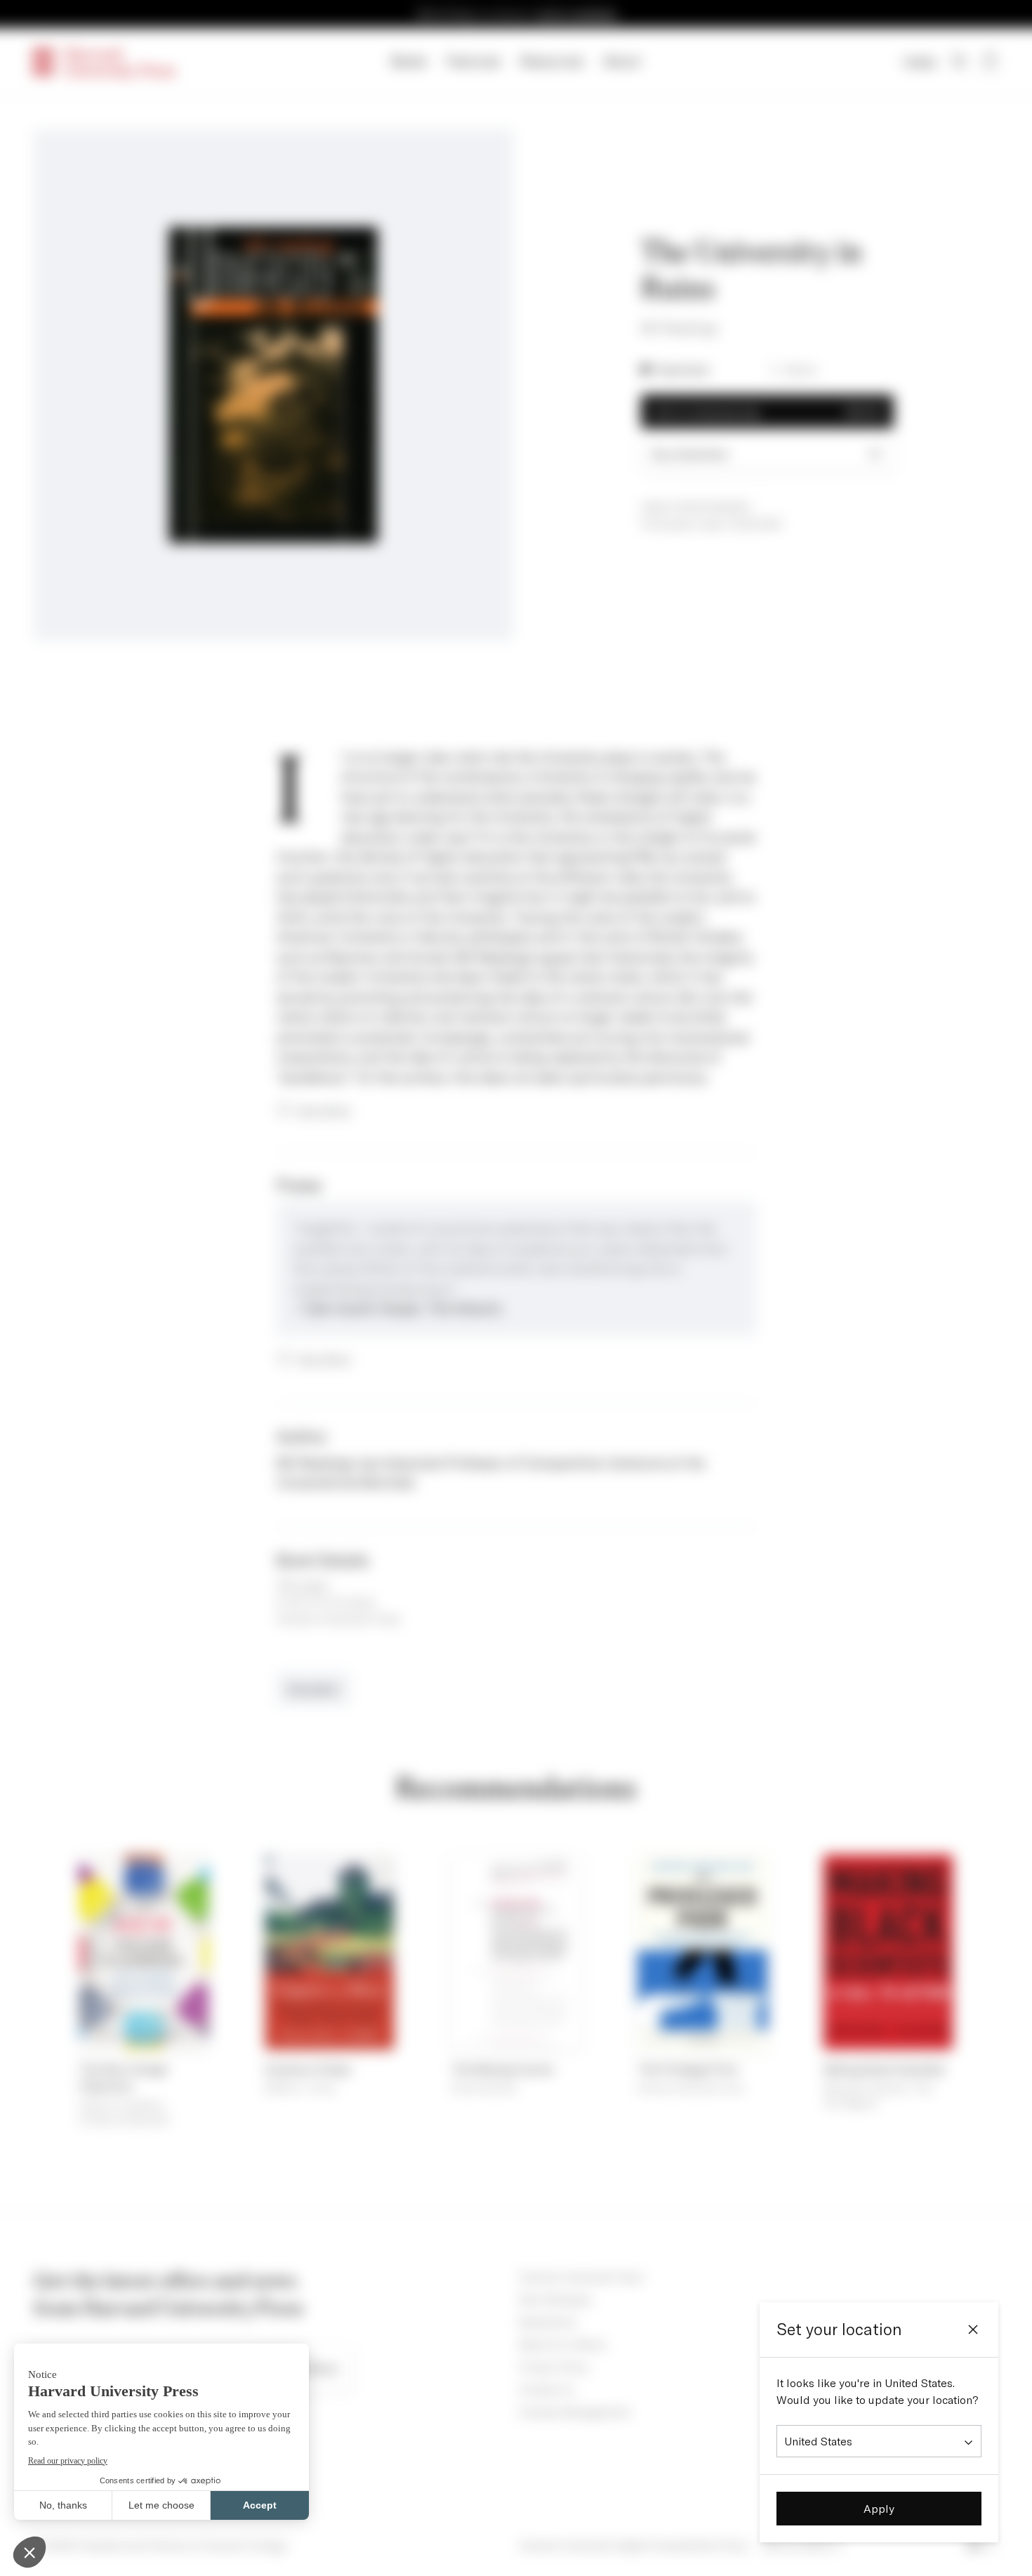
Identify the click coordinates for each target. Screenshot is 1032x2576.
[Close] (973, 2329)
